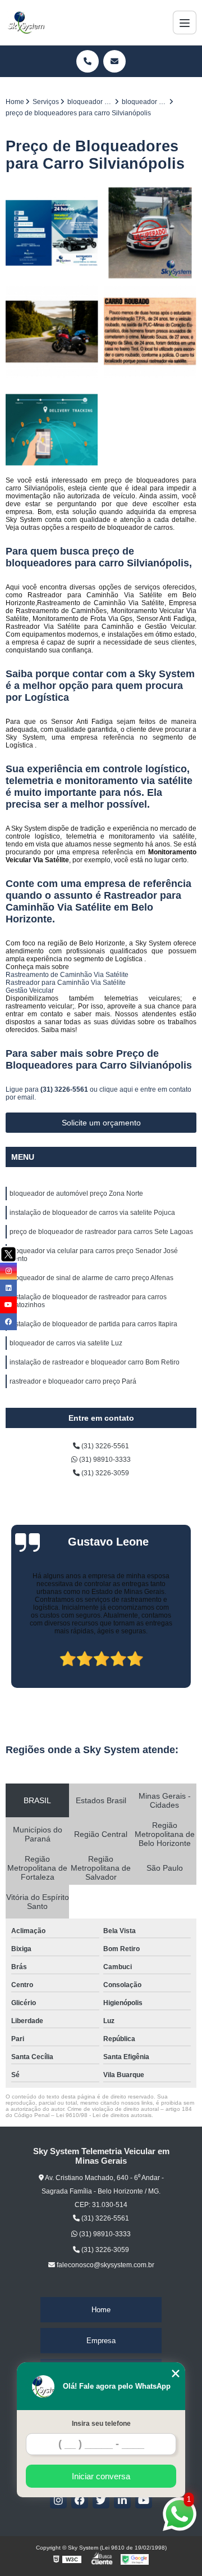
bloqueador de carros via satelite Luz (66, 1343)
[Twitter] (101, 2500)
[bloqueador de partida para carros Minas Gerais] (150, 233)
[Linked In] (122, 2500)
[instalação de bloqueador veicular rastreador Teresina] (52, 430)
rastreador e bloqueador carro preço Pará (73, 1381)
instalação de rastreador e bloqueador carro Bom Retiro (95, 1362)
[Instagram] (58, 2500)
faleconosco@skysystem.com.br (105, 2265)
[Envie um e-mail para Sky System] (114, 61)
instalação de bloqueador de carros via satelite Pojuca (92, 1213)
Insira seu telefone (101, 2424)
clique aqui (116, 1089)
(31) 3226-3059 (104, 1473)
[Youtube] (144, 2500)
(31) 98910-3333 (104, 1460)
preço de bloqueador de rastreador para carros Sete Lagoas (101, 1232)
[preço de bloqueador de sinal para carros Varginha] (150, 332)
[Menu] (185, 22)
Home (101, 2310)
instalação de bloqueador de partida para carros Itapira (93, 1324)
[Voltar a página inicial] (26, 22)
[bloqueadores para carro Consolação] (52, 332)
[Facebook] (80, 2500)
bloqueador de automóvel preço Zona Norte (76, 1194)
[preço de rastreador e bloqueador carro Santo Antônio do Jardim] (52, 233)
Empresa (101, 2341)
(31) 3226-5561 (65, 1089)
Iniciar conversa (101, 2476)
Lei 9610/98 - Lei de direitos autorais (104, 2115)
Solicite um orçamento (101, 1123)
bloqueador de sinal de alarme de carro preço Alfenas (91, 1278)
